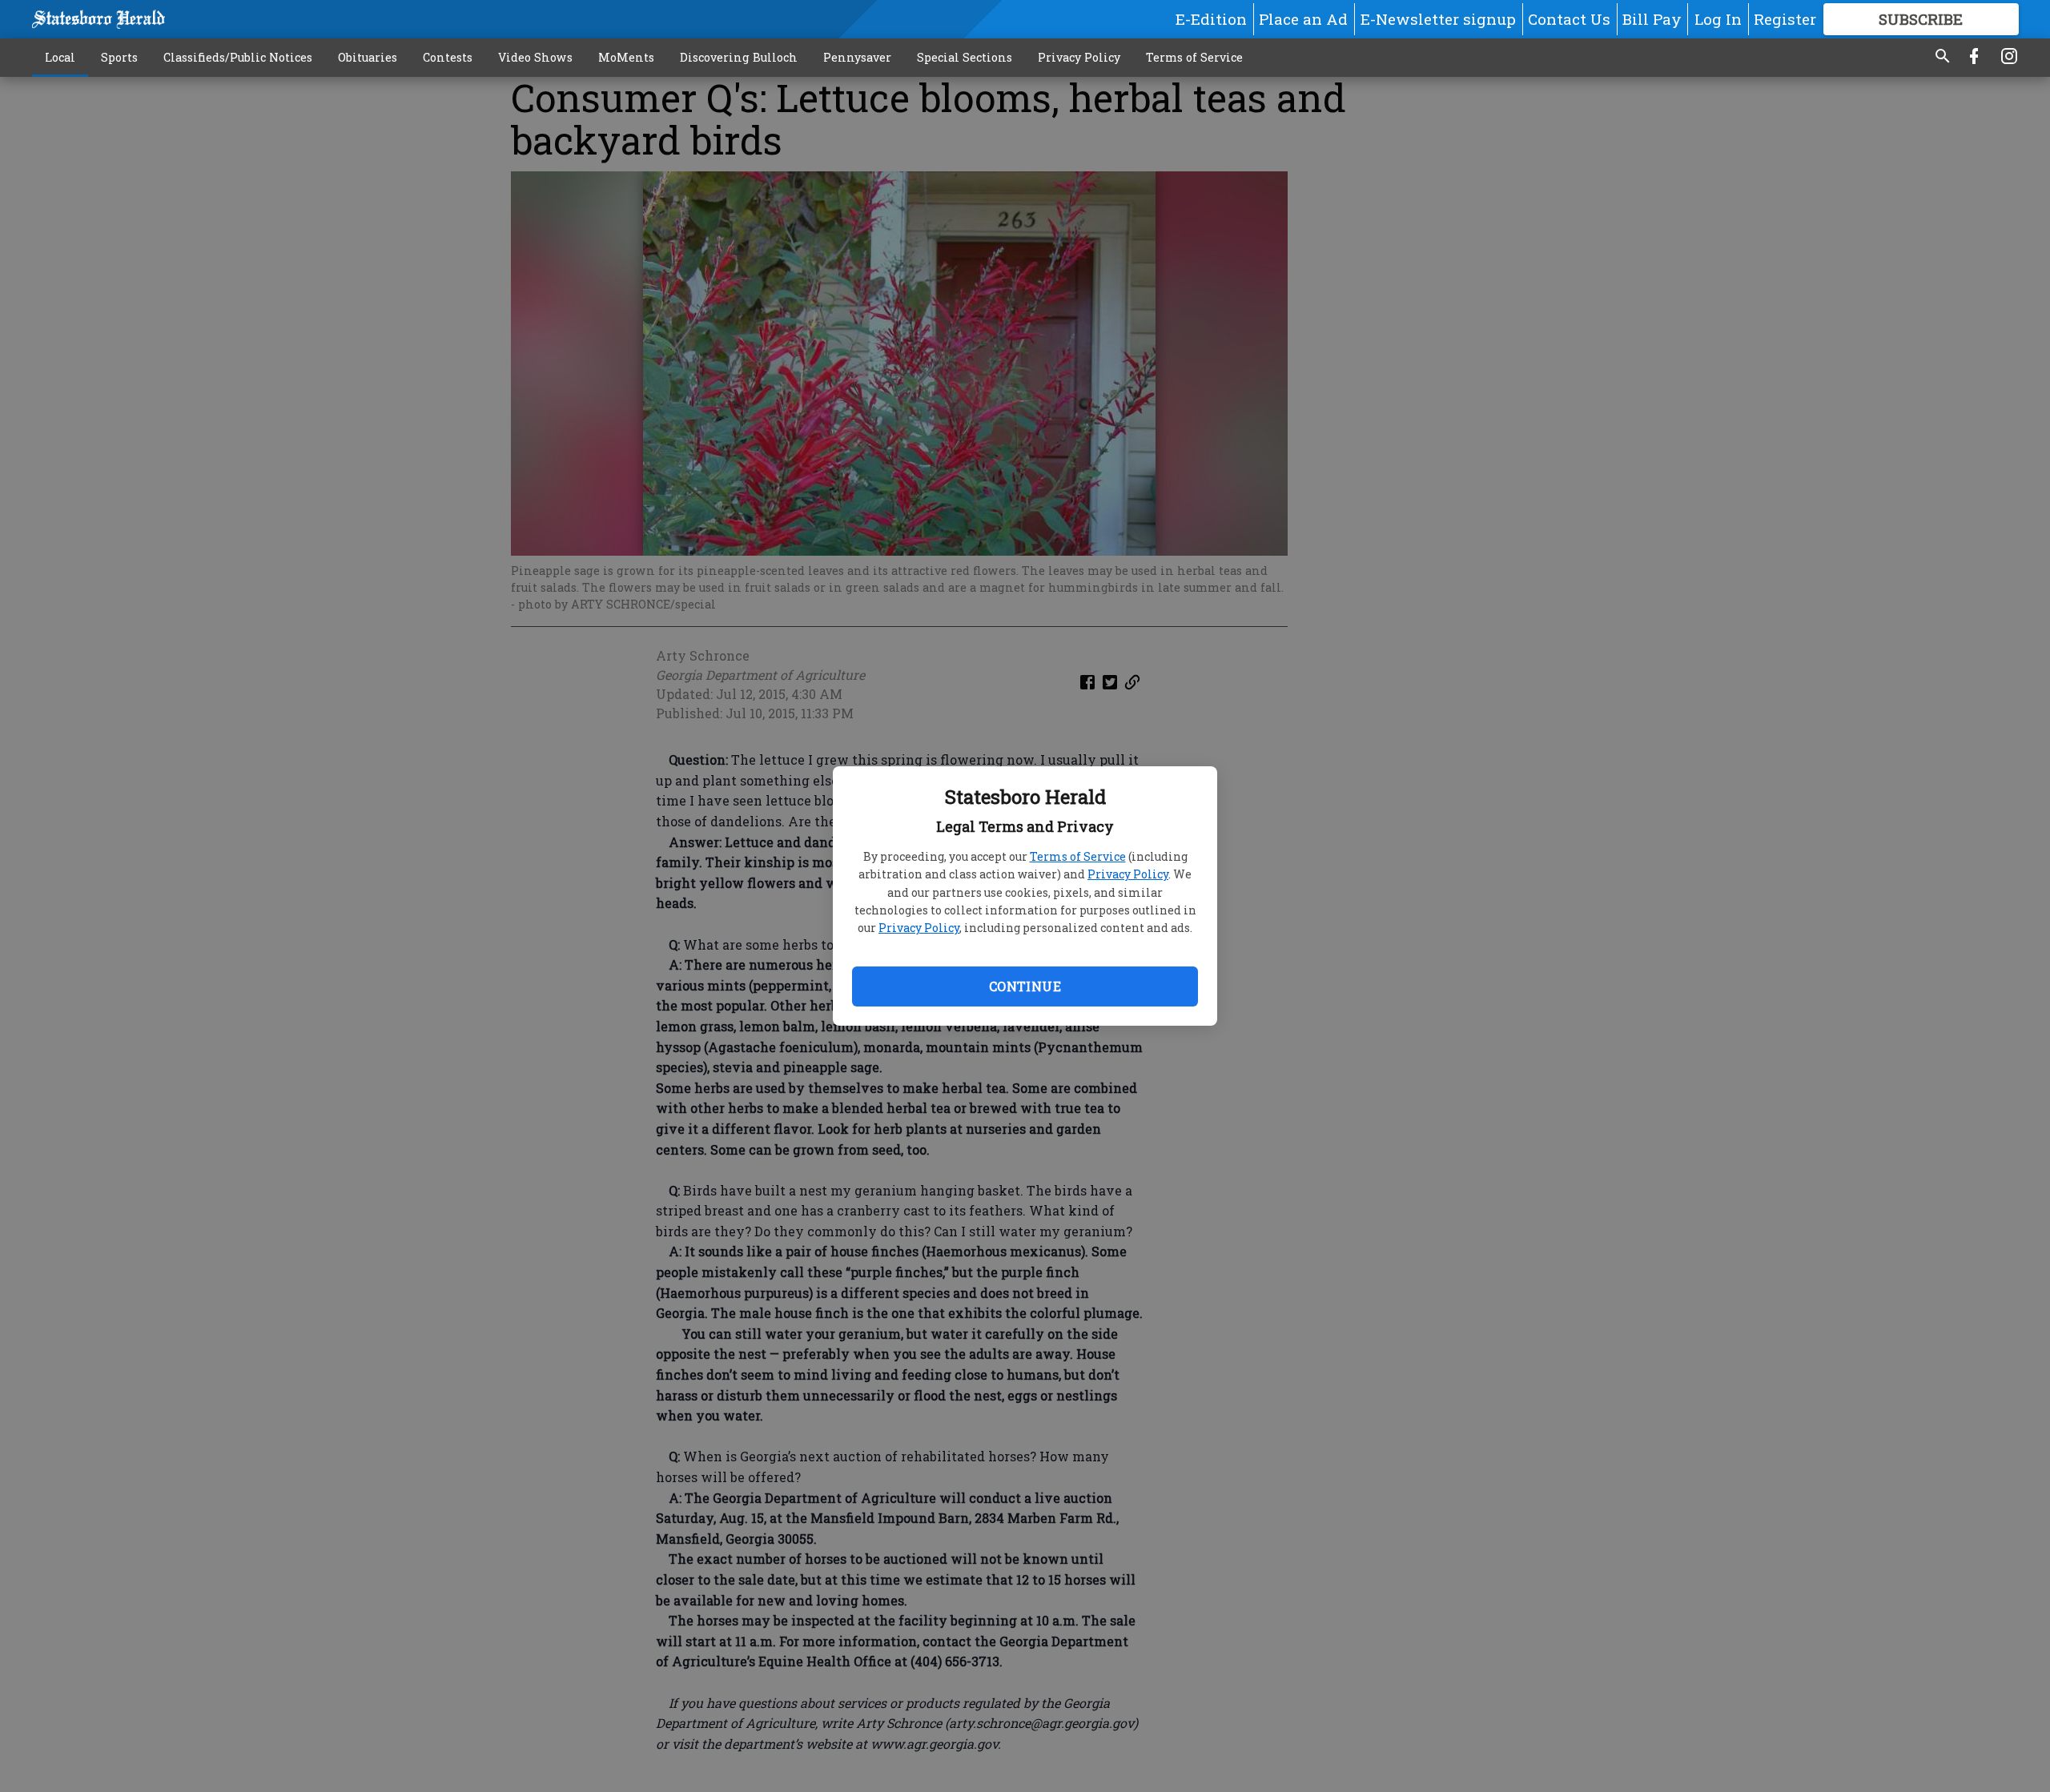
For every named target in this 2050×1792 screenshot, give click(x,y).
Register (1785, 19)
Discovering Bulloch (739, 57)
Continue (1025, 986)
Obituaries (368, 57)
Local (60, 57)
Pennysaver (857, 57)
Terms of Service (1078, 856)
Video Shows (535, 57)
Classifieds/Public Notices (238, 57)
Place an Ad (1303, 19)
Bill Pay (1652, 19)
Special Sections (965, 57)
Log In (1718, 19)
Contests (448, 57)
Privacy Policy (1128, 874)
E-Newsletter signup (1438, 19)
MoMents (626, 57)
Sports (119, 57)
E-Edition (1211, 19)
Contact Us (1569, 19)
